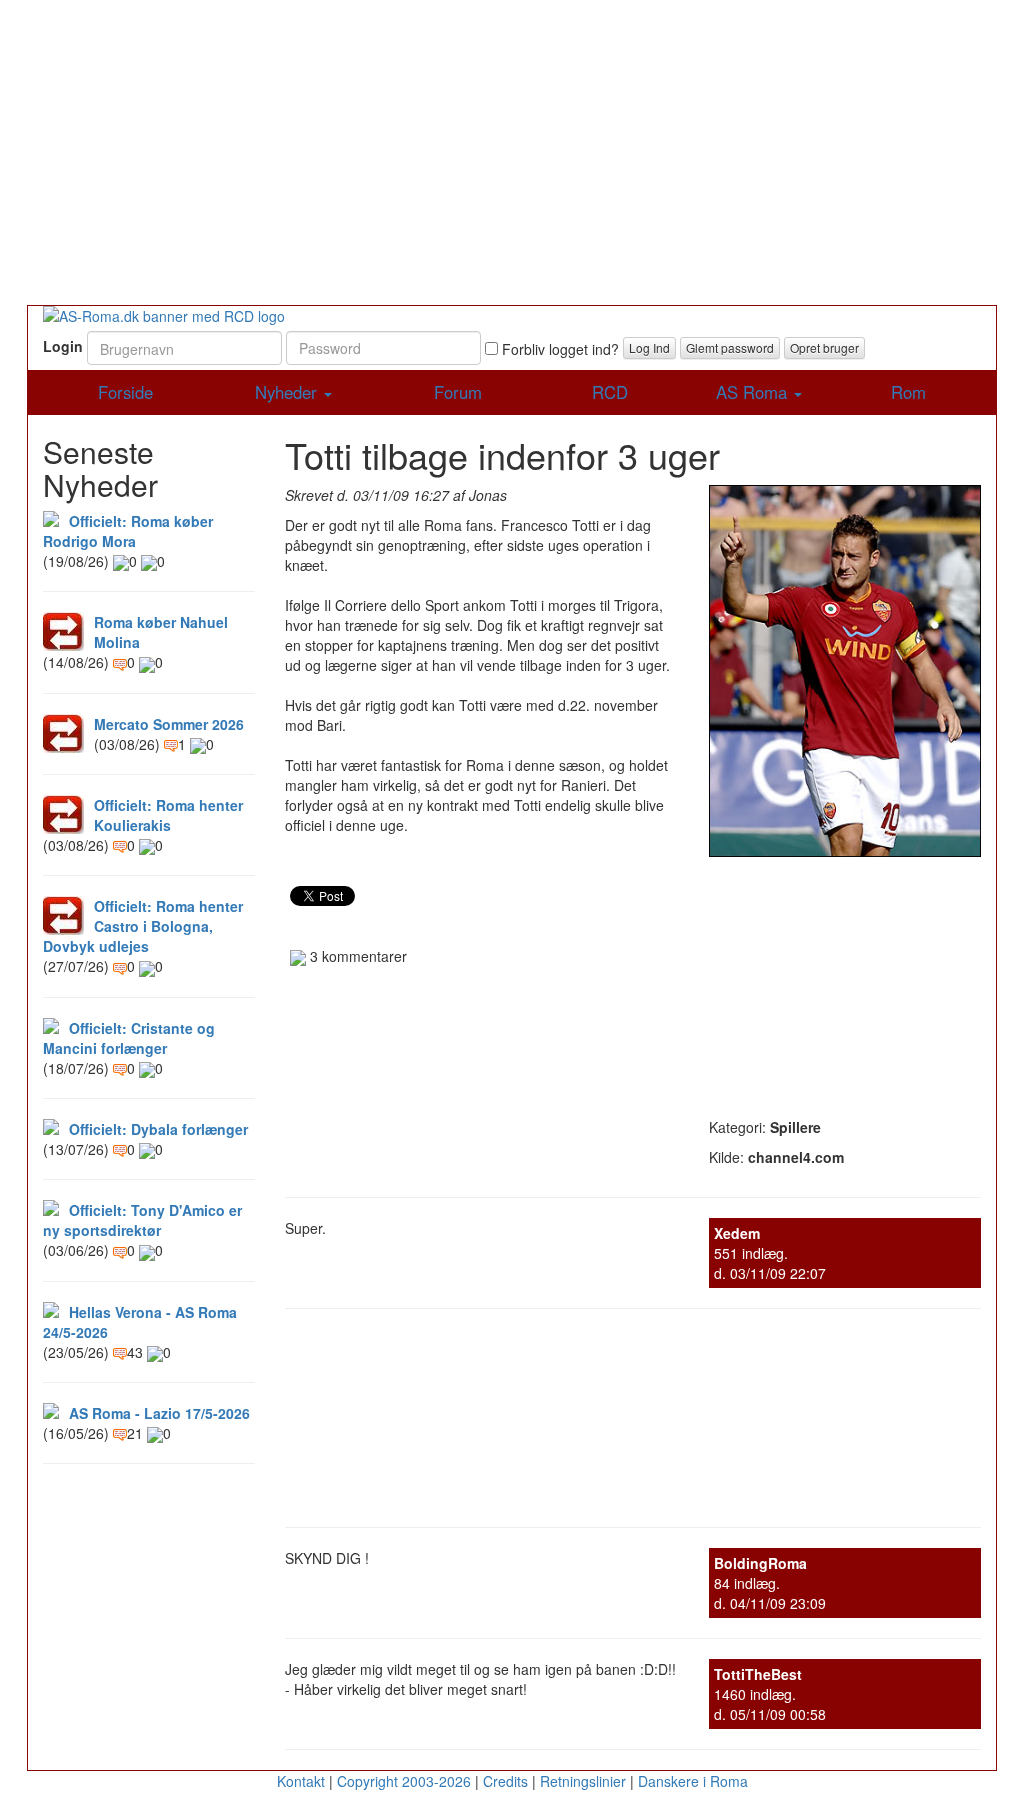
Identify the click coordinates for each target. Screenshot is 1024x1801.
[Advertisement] (512, 155)
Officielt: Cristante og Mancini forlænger (129, 1038)
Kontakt (301, 1781)
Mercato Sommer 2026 (169, 724)
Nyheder (288, 392)
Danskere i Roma (693, 1781)
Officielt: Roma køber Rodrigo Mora (128, 531)
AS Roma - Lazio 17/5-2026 (159, 1413)
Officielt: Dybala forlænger (158, 1129)
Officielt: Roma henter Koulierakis (168, 815)
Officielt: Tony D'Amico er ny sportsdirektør (142, 1220)
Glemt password (730, 347)
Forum (458, 392)
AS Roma (754, 392)
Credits (505, 1781)
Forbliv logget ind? (558, 349)
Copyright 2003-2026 (404, 1781)
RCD (610, 392)
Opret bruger (824, 347)
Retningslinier (583, 1781)
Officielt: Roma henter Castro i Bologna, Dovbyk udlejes (143, 926)
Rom (908, 392)
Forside (125, 392)
